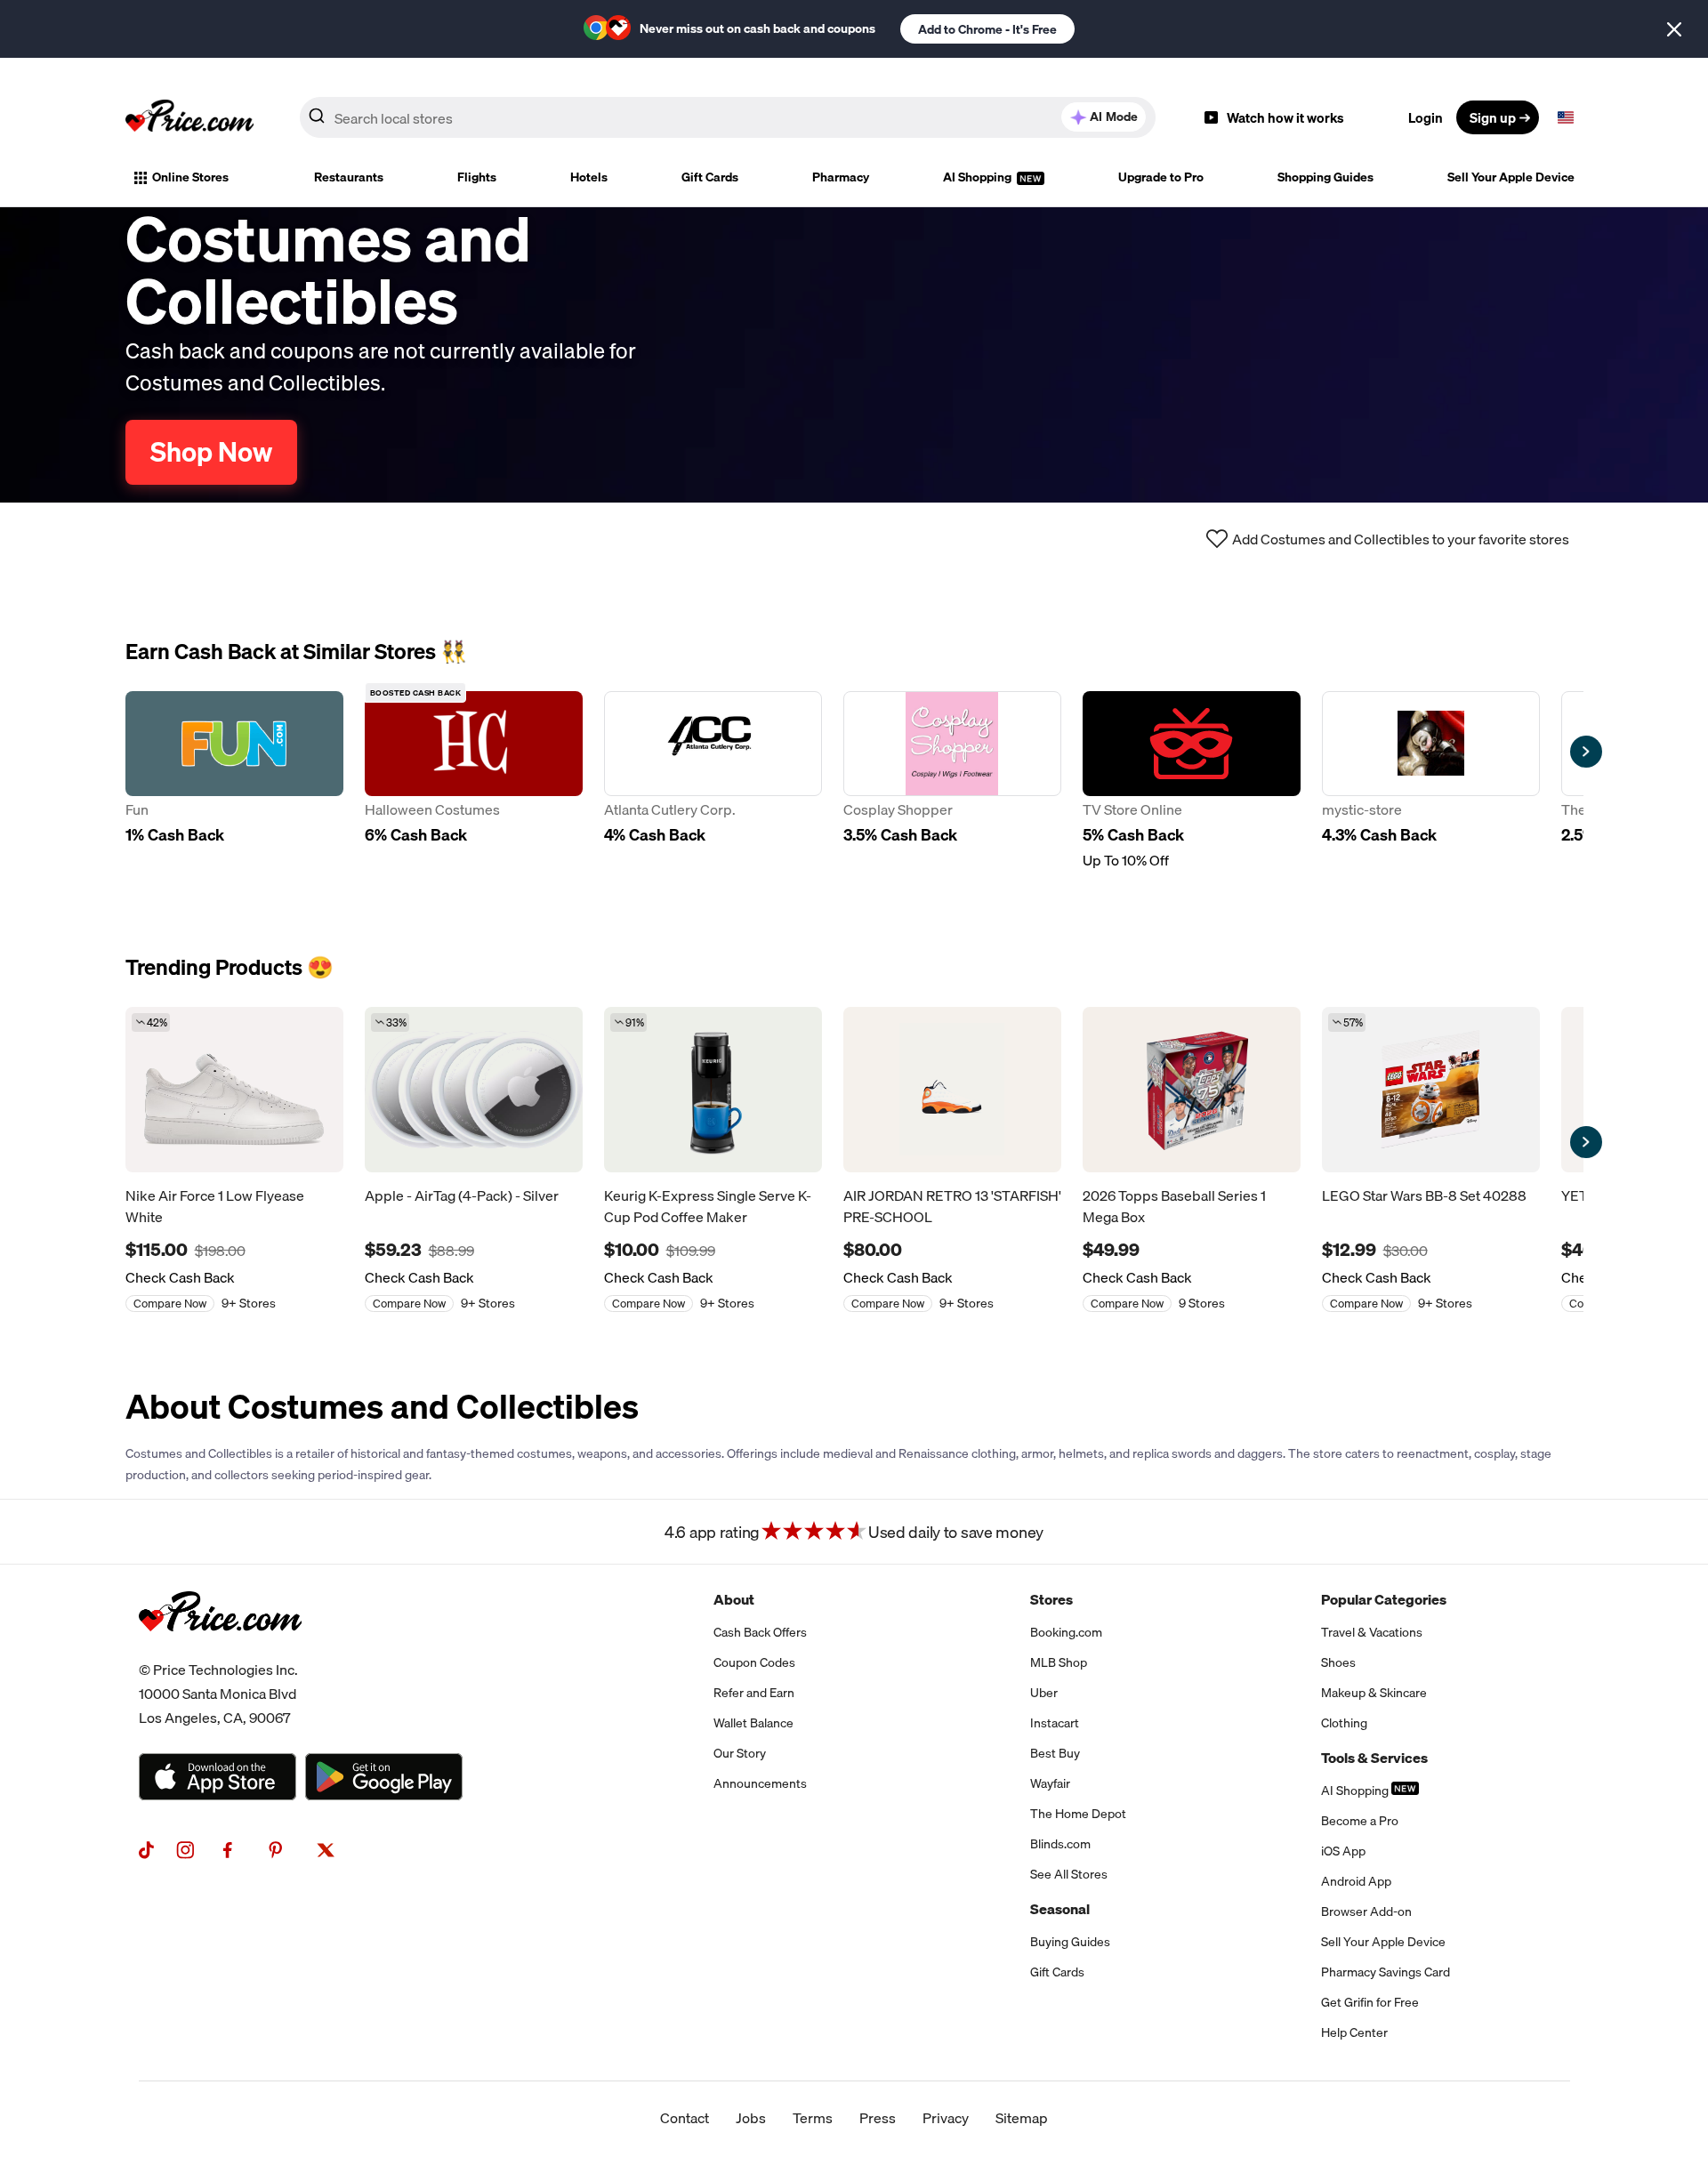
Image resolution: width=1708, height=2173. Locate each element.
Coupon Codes (754, 1662)
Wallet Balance (753, 1723)
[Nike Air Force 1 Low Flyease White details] (234, 1090)
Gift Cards (710, 177)
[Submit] (317, 121)
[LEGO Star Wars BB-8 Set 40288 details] (1431, 1090)
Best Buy (1055, 1753)
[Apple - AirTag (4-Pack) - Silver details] (474, 1090)
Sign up (1493, 117)
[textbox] (1566, 117)
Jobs (751, 2118)
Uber (1044, 1693)
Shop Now (211, 452)
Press (878, 2118)
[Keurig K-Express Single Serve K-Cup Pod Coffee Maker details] (713, 1090)
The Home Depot (1078, 1814)
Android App (1356, 1881)
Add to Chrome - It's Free (987, 29)
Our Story (740, 1753)
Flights (477, 177)
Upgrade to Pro (1161, 177)
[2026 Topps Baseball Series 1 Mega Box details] (1192, 1090)
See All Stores (1069, 1874)
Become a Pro (1360, 1821)
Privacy (946, 2118)
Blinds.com (1060, 1844)
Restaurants (349, 177)
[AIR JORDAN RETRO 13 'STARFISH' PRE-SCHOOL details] (952, 1090)
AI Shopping (979, 177)
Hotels (589, 177)
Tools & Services (1374, 1758)
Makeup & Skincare (1374, 1693)
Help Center (1354, 2032)
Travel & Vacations (1372, 1632)
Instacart (1055, 1723)
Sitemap (1022, 2118)
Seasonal (1060, 1909)
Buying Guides (1070, 1942)
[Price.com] (220, 1651)
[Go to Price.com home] (189, 117)
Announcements (760, 1783)
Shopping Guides (1325, 177)
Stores (1051, 1599)
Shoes (1338, 1662)
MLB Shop (1059, 1662)
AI (1114, 117)
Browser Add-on (1366, 1911)
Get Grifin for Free (1370, 2002)
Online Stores (190, 177)
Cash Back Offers (760, 1632)
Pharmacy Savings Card (1386, 1972)
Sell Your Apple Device (1511, 177)
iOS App (1343, 1851)
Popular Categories (1384, 1599)
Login (1426, 117)
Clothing (1344, 1723)
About (734, 1599)
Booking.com (1066, 1632)
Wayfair (1050, 1783)
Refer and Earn (754, 1693)
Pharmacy (841, 177)
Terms (813, 2118)
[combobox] (728, 117)
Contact (685, 2118)
